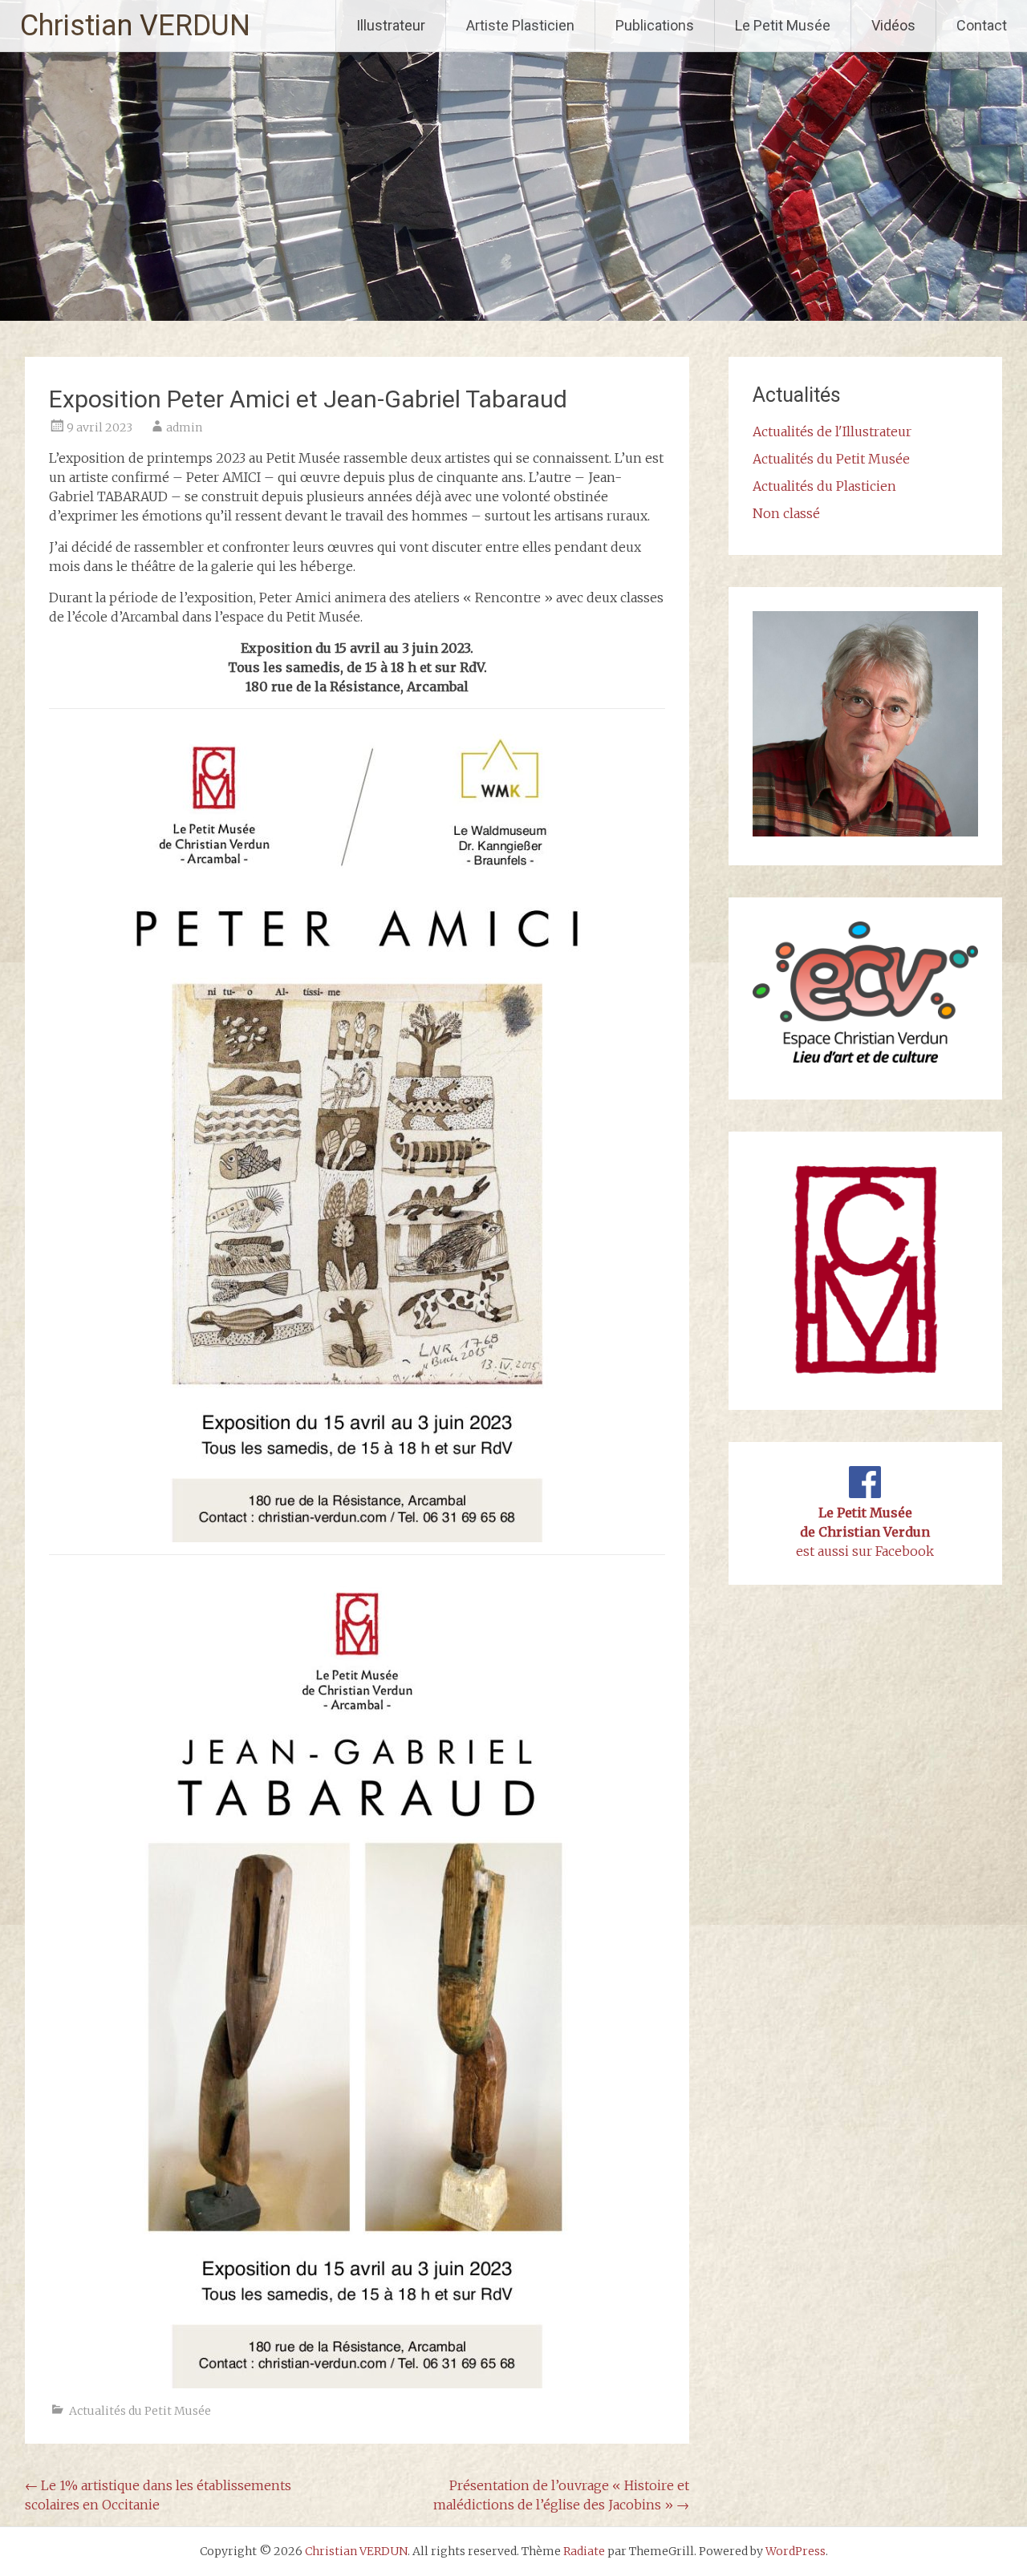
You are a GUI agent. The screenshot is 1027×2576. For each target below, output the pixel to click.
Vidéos (893, 25)
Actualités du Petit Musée (140, 2411)
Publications (655, 25)
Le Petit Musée (783, 25)
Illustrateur (391, 25)
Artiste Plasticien (520, 25)
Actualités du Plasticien (824, 486)
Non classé (786, 513)
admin (184, 427)
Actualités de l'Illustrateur (832, 431)
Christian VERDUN (135, 26)
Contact (982, 25)
